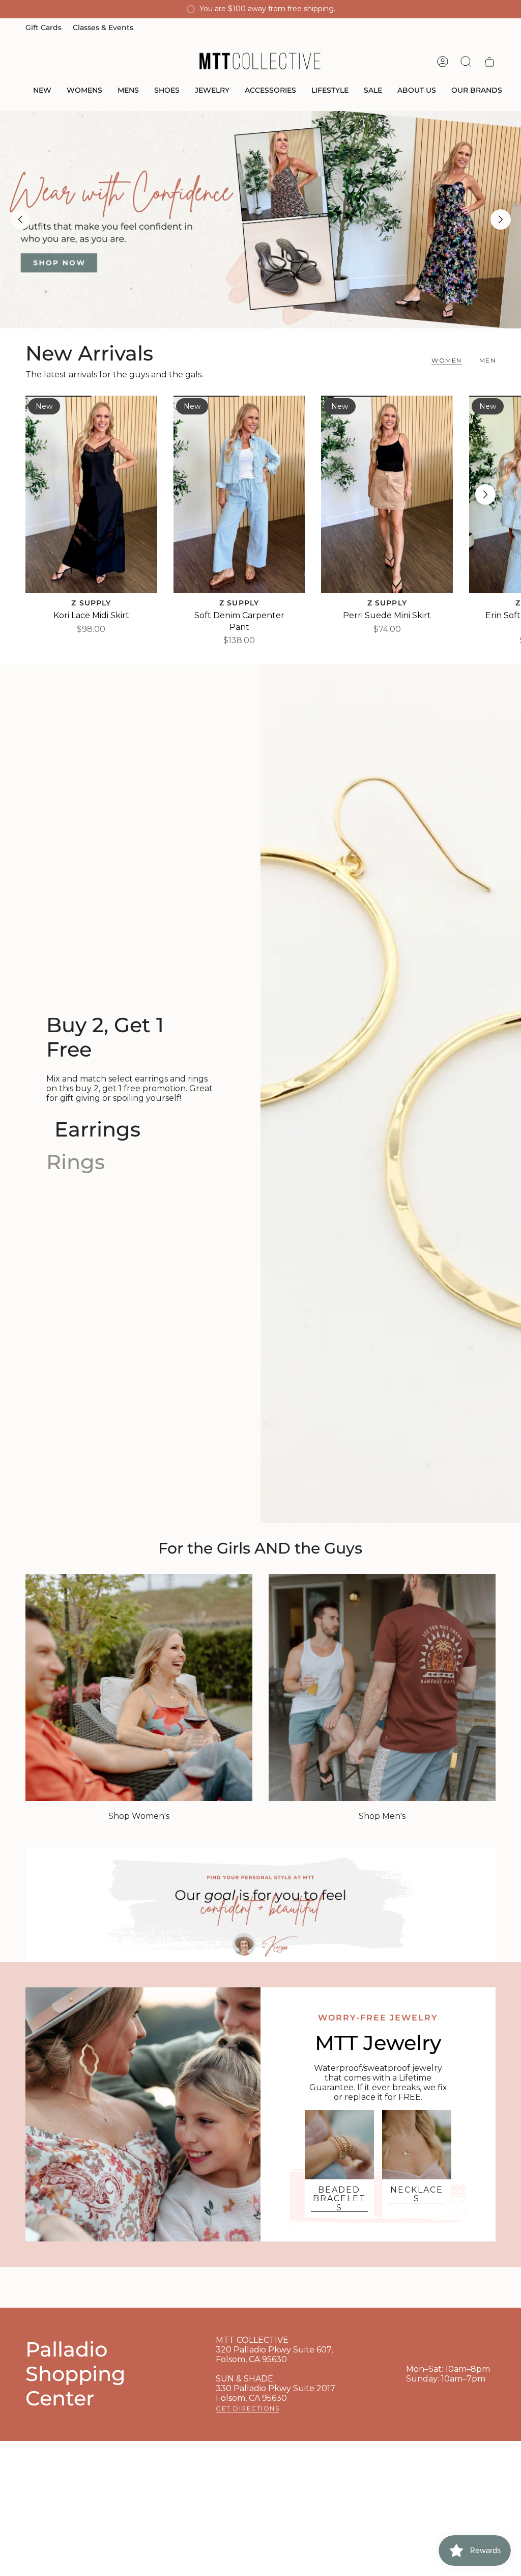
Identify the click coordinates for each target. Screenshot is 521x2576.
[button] (42, 91)
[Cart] (489, 62)
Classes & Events (103, 27)
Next (485, 494)
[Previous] (20, 219)
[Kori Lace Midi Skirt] (91, 494)
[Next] (501, 219)
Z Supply (91, 603)
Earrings (97, 1129)
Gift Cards (44, 27)
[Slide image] (260, 220)
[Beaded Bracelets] (339, 2145)
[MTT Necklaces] (417, 2145)
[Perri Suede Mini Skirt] (387, 494)
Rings (76, 1162)
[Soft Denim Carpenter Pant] (239, 494)
